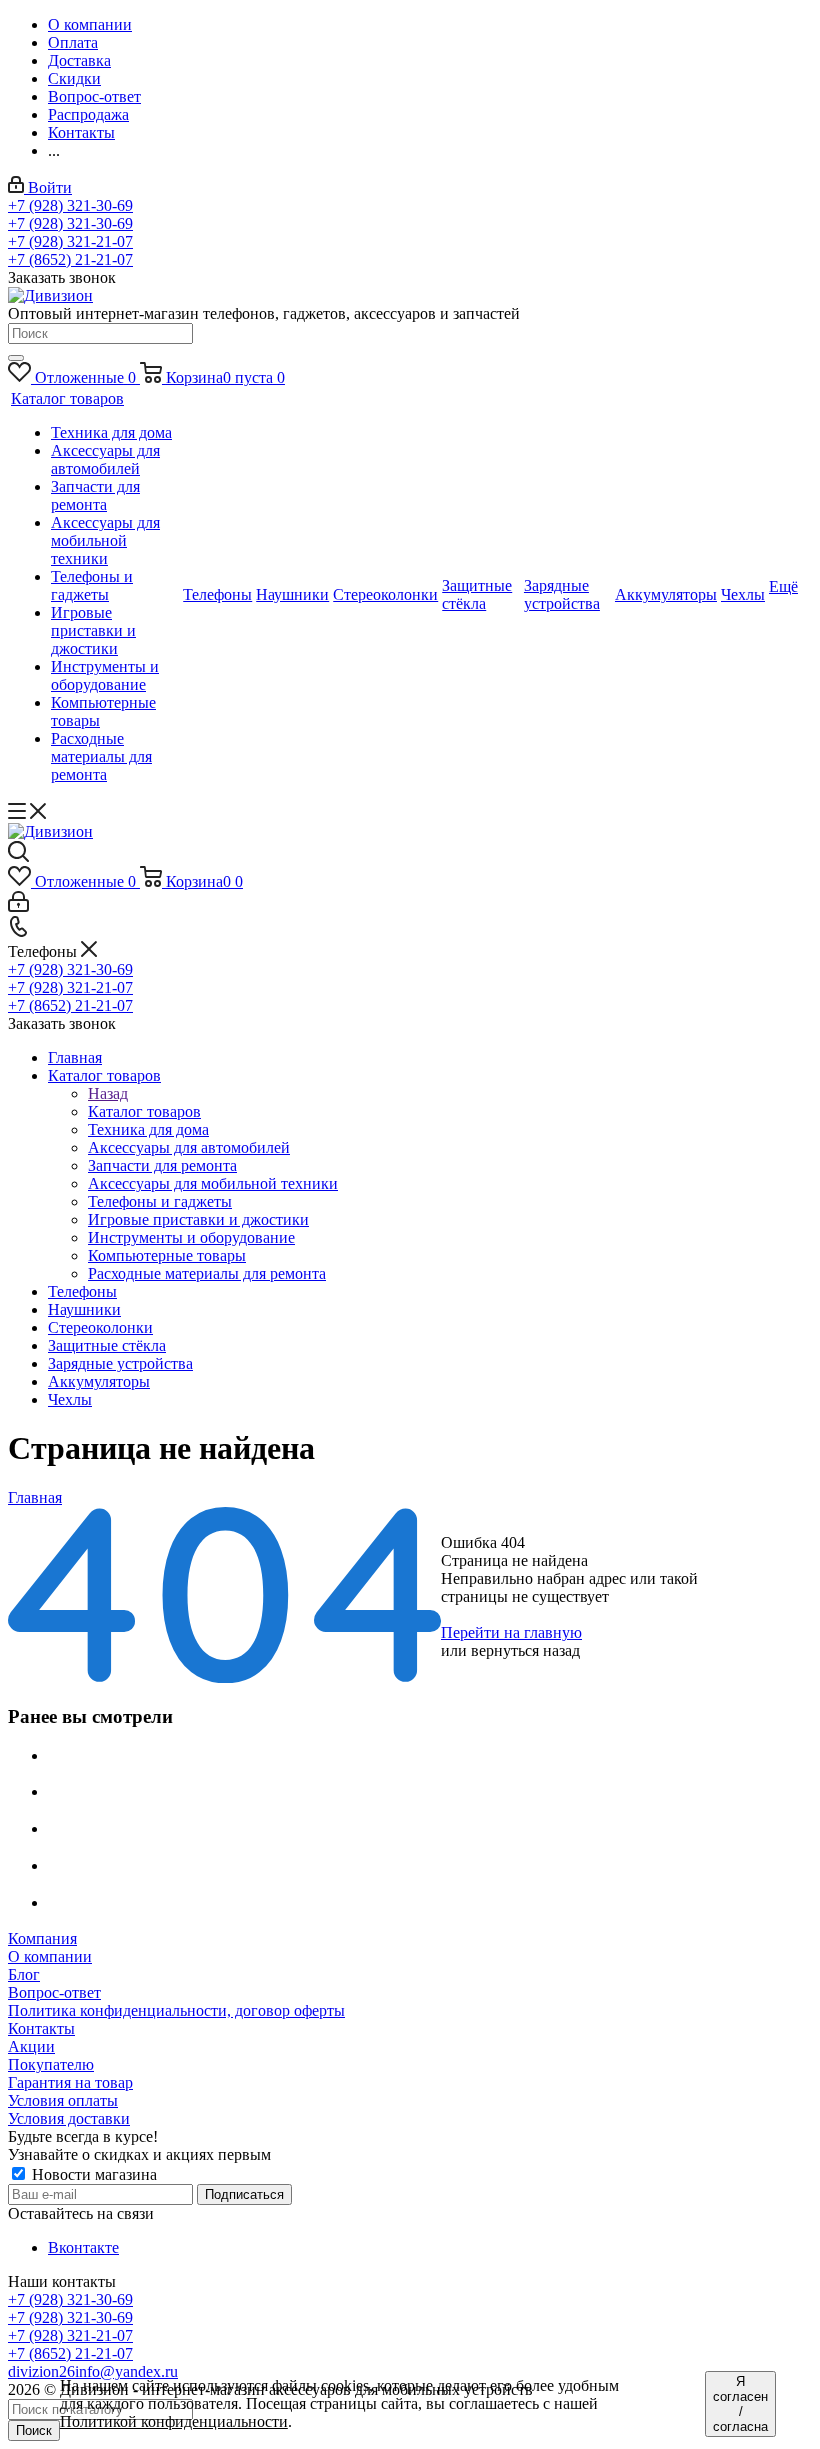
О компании (50, 1956)
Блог (24, 1974)
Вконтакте (83, 2247)
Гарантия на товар (70, 2082)
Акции (31, 2046)
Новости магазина (92, 2174)
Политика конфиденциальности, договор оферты (176, 2010)
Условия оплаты (63, 2100)
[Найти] (16, 358)
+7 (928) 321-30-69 (70, 205)
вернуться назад (525, 1650)
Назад (108, 1093)
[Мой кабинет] (18, 906)
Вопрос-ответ (54, 1992)
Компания (42, 1938)
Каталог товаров (144, 1111)
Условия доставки (69, 2118)
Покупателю (51, 2064)
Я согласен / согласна (740, 2404)
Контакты (41, 2028)
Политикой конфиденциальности (174, 2421)
